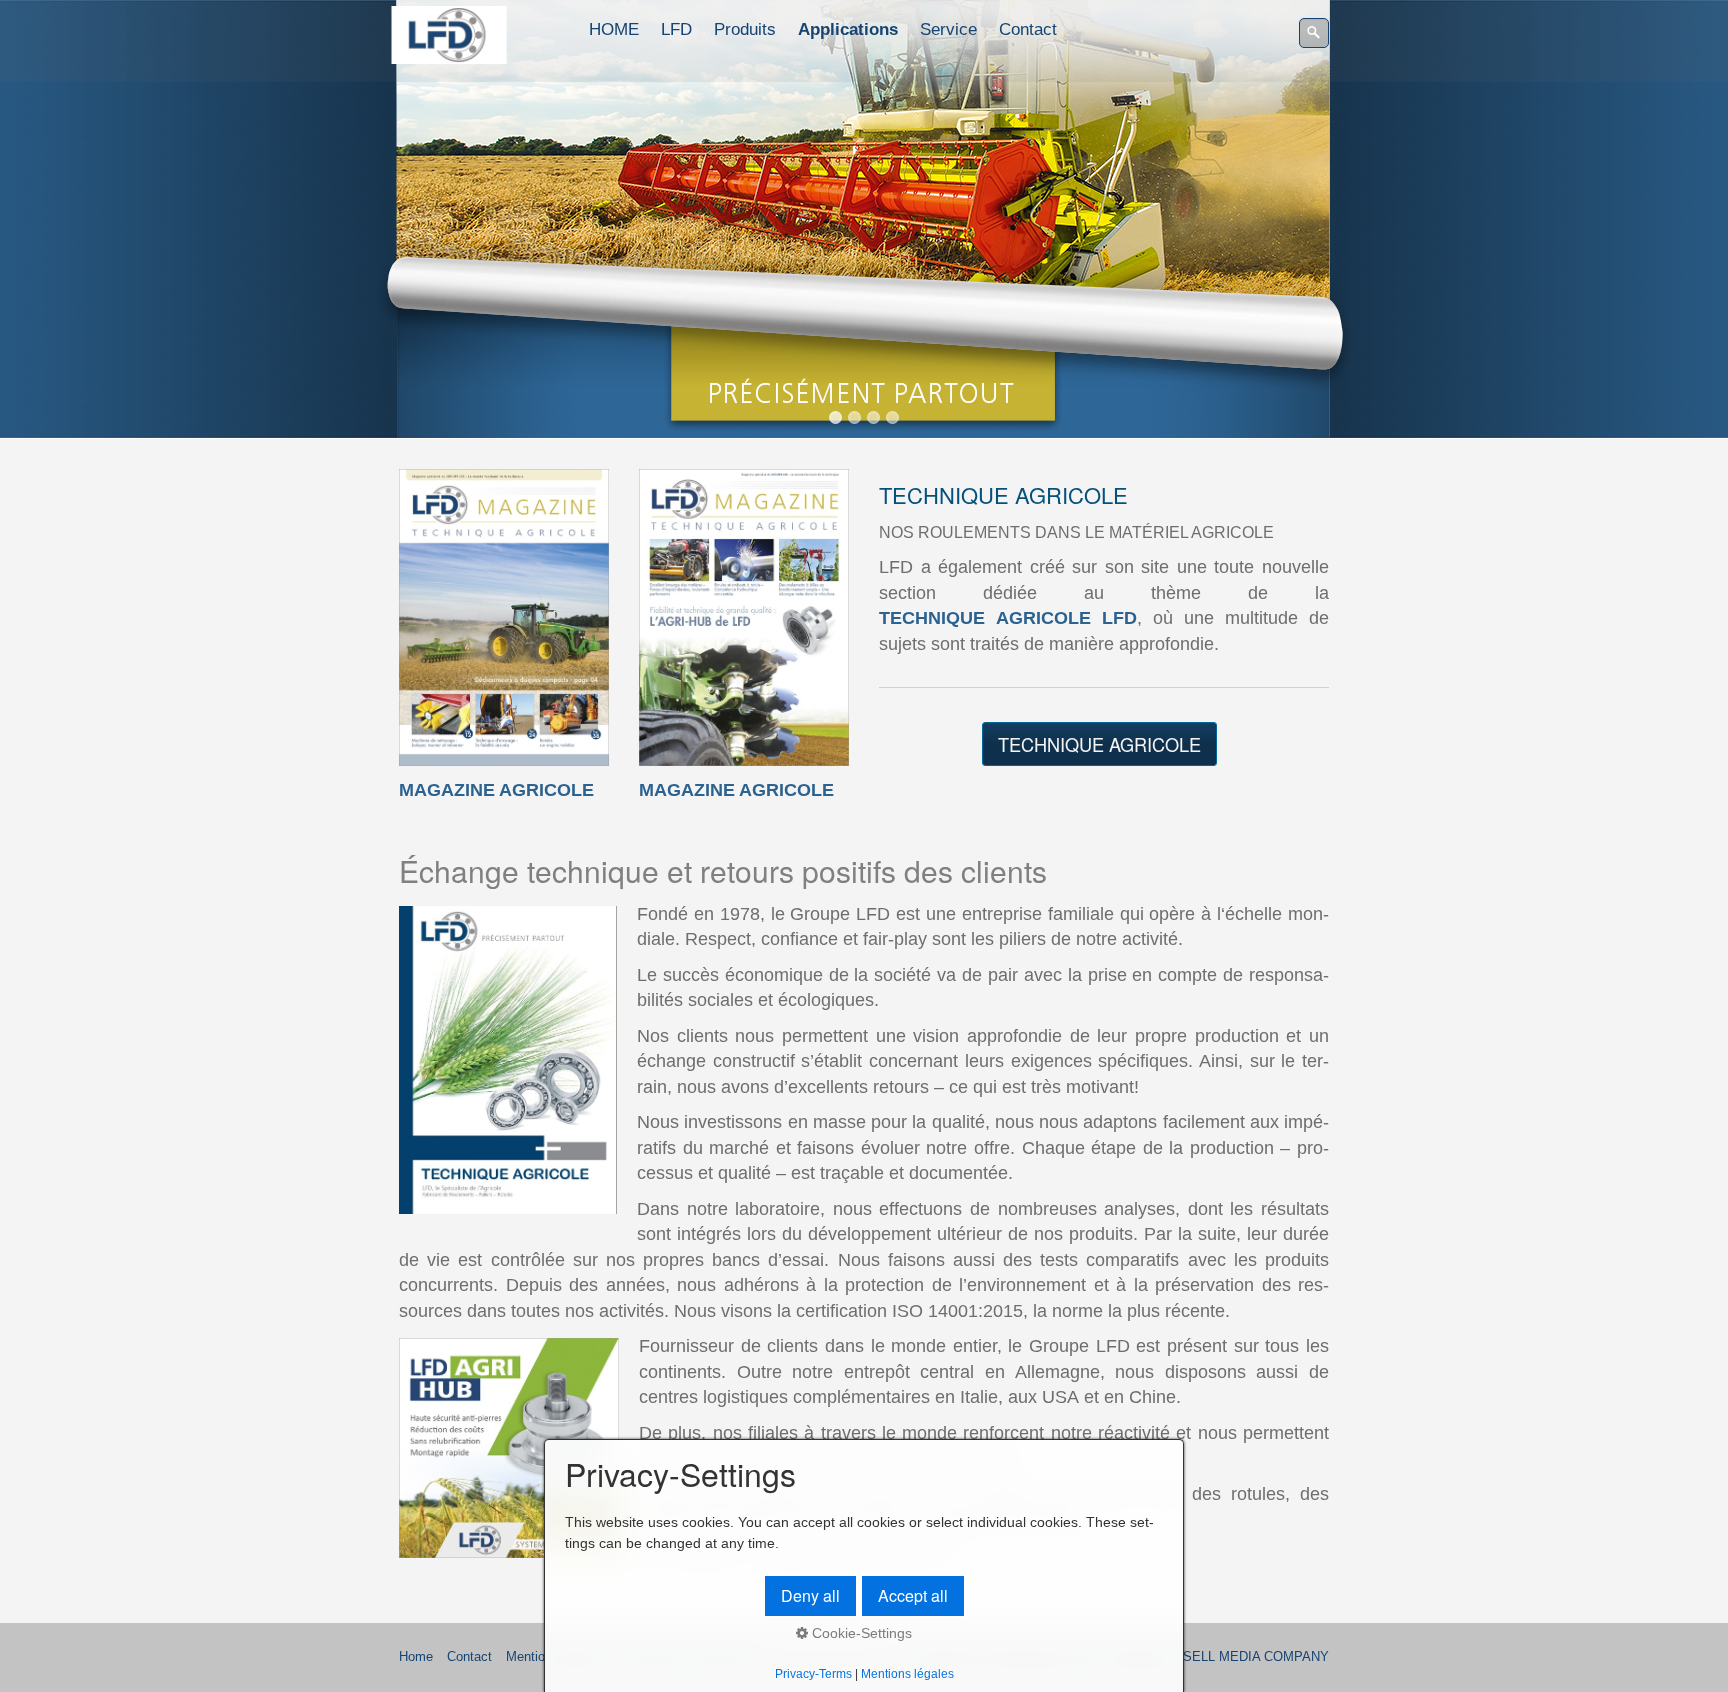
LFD (676, 29)
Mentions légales (907, 1673)
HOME (614, 29)
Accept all (913, 1595)
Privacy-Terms (813, 1673)
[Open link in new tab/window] (504, 617)
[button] (1099, 744)
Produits (745, 29)
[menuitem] (615, 30)
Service (948, 29)
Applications (848, 29)
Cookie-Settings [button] (860, 1633)
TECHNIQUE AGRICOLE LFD (1008, 618)
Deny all (810, 1595)
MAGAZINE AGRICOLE (496, 790)
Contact (1028, 29)
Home (416, 1657)
